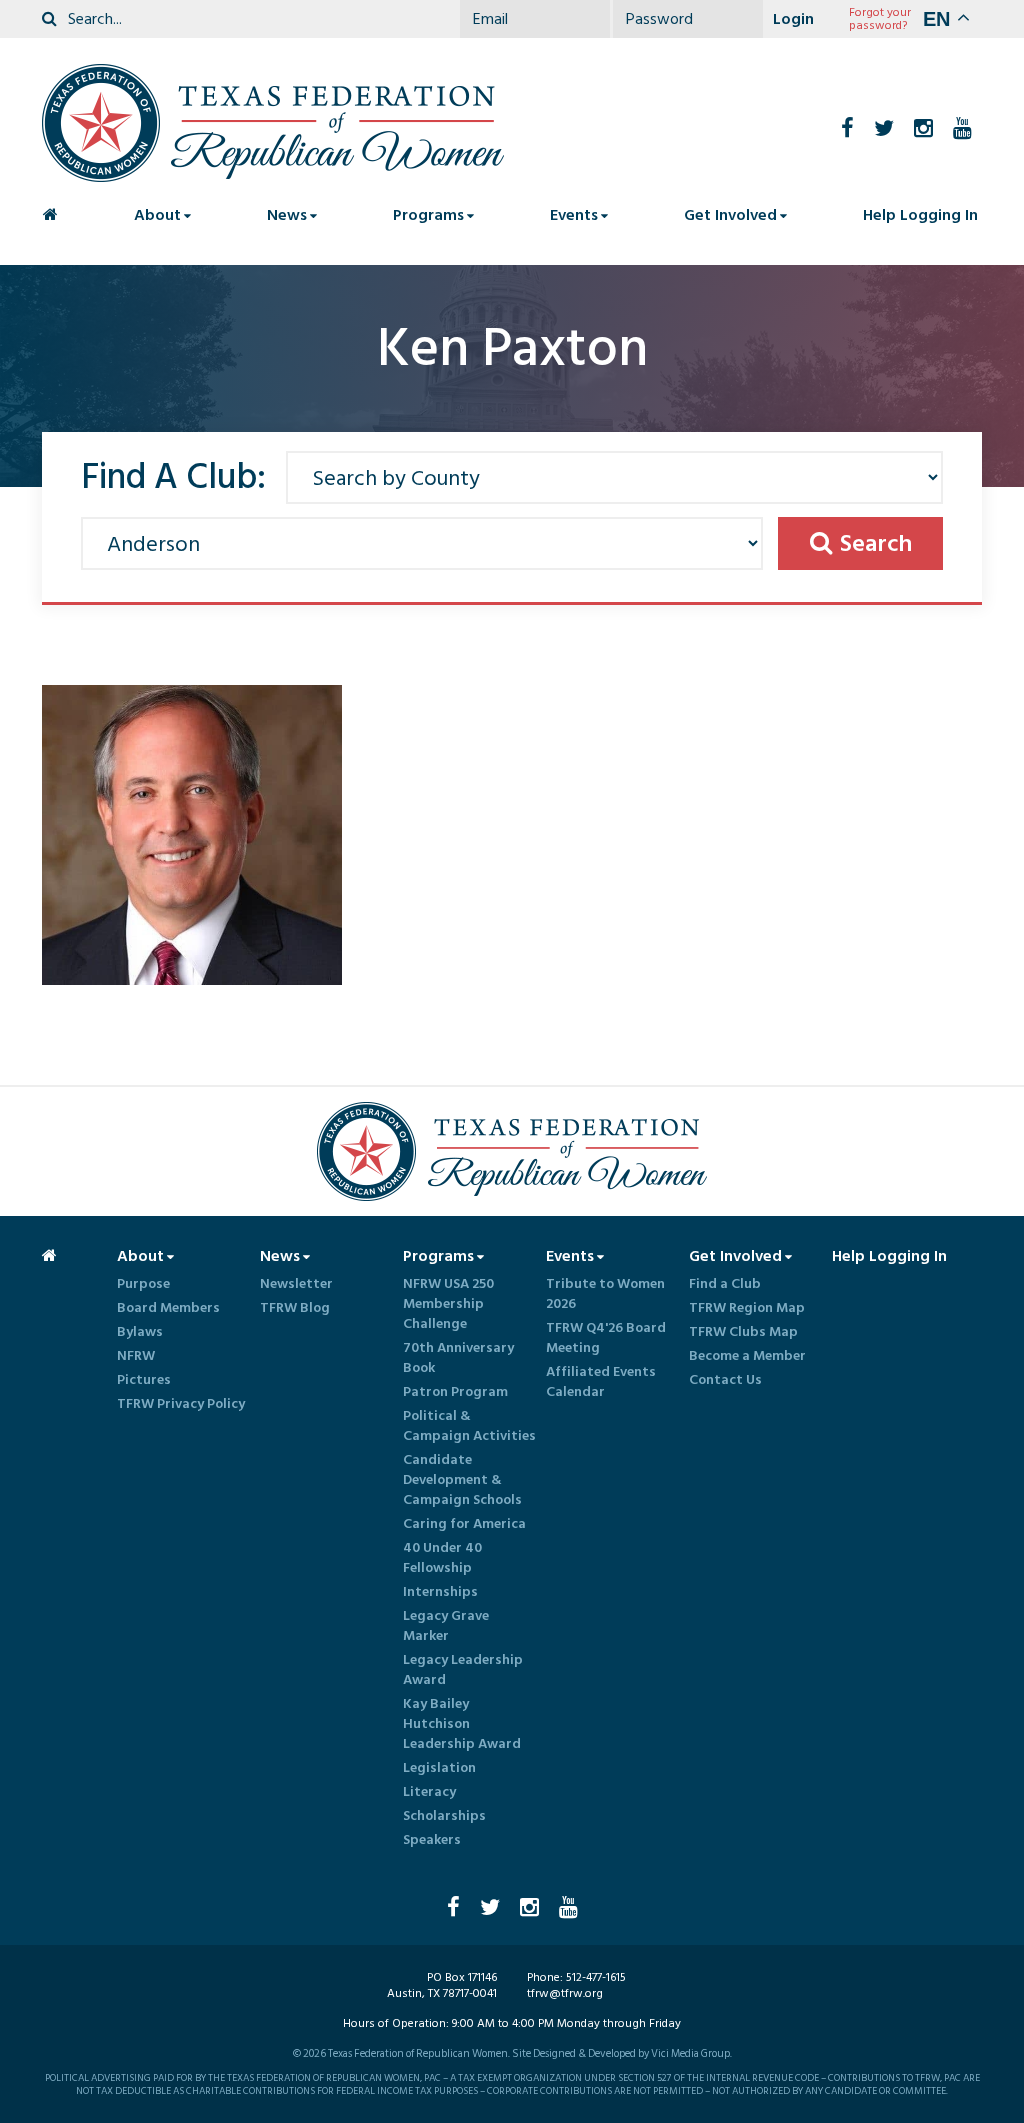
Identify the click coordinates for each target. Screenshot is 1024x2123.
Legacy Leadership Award (463, 1670)
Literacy (429, 1792)
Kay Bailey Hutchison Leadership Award (462, 1724)
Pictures (144, 1380)
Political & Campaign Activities (469, 1426)
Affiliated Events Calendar (601, 1382)
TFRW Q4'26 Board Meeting (606, 1338)
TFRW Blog (295, 1308)
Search (876, 543)
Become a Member (747, 1356)
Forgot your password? (880, 19)
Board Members (168, 1308)
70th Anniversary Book (458, 1358)
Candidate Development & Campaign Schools (462, 1480)
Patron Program (455, 1392)
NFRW (136, 1356)
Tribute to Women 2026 (605, 1294)
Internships (440, 1592)
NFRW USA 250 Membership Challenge (448, 1304)
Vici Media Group (690, 2054)
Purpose (143, 1284)
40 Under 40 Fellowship (442, 1558)
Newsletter (296, 1284)
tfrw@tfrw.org (565, 1993)
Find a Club (725, 1284)
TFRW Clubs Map (743, 1332)
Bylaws (140, 1332)
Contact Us (725, 1380)
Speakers (432, 1840)
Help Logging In (920, 215)
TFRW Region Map (747, 1308)
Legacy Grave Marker (446, 1626)
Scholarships (444, 1816)
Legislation (439, 1768)
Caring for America (464, 1524)
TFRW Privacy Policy (181, 1404)
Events (574, 215)
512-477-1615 (596, 1977)
